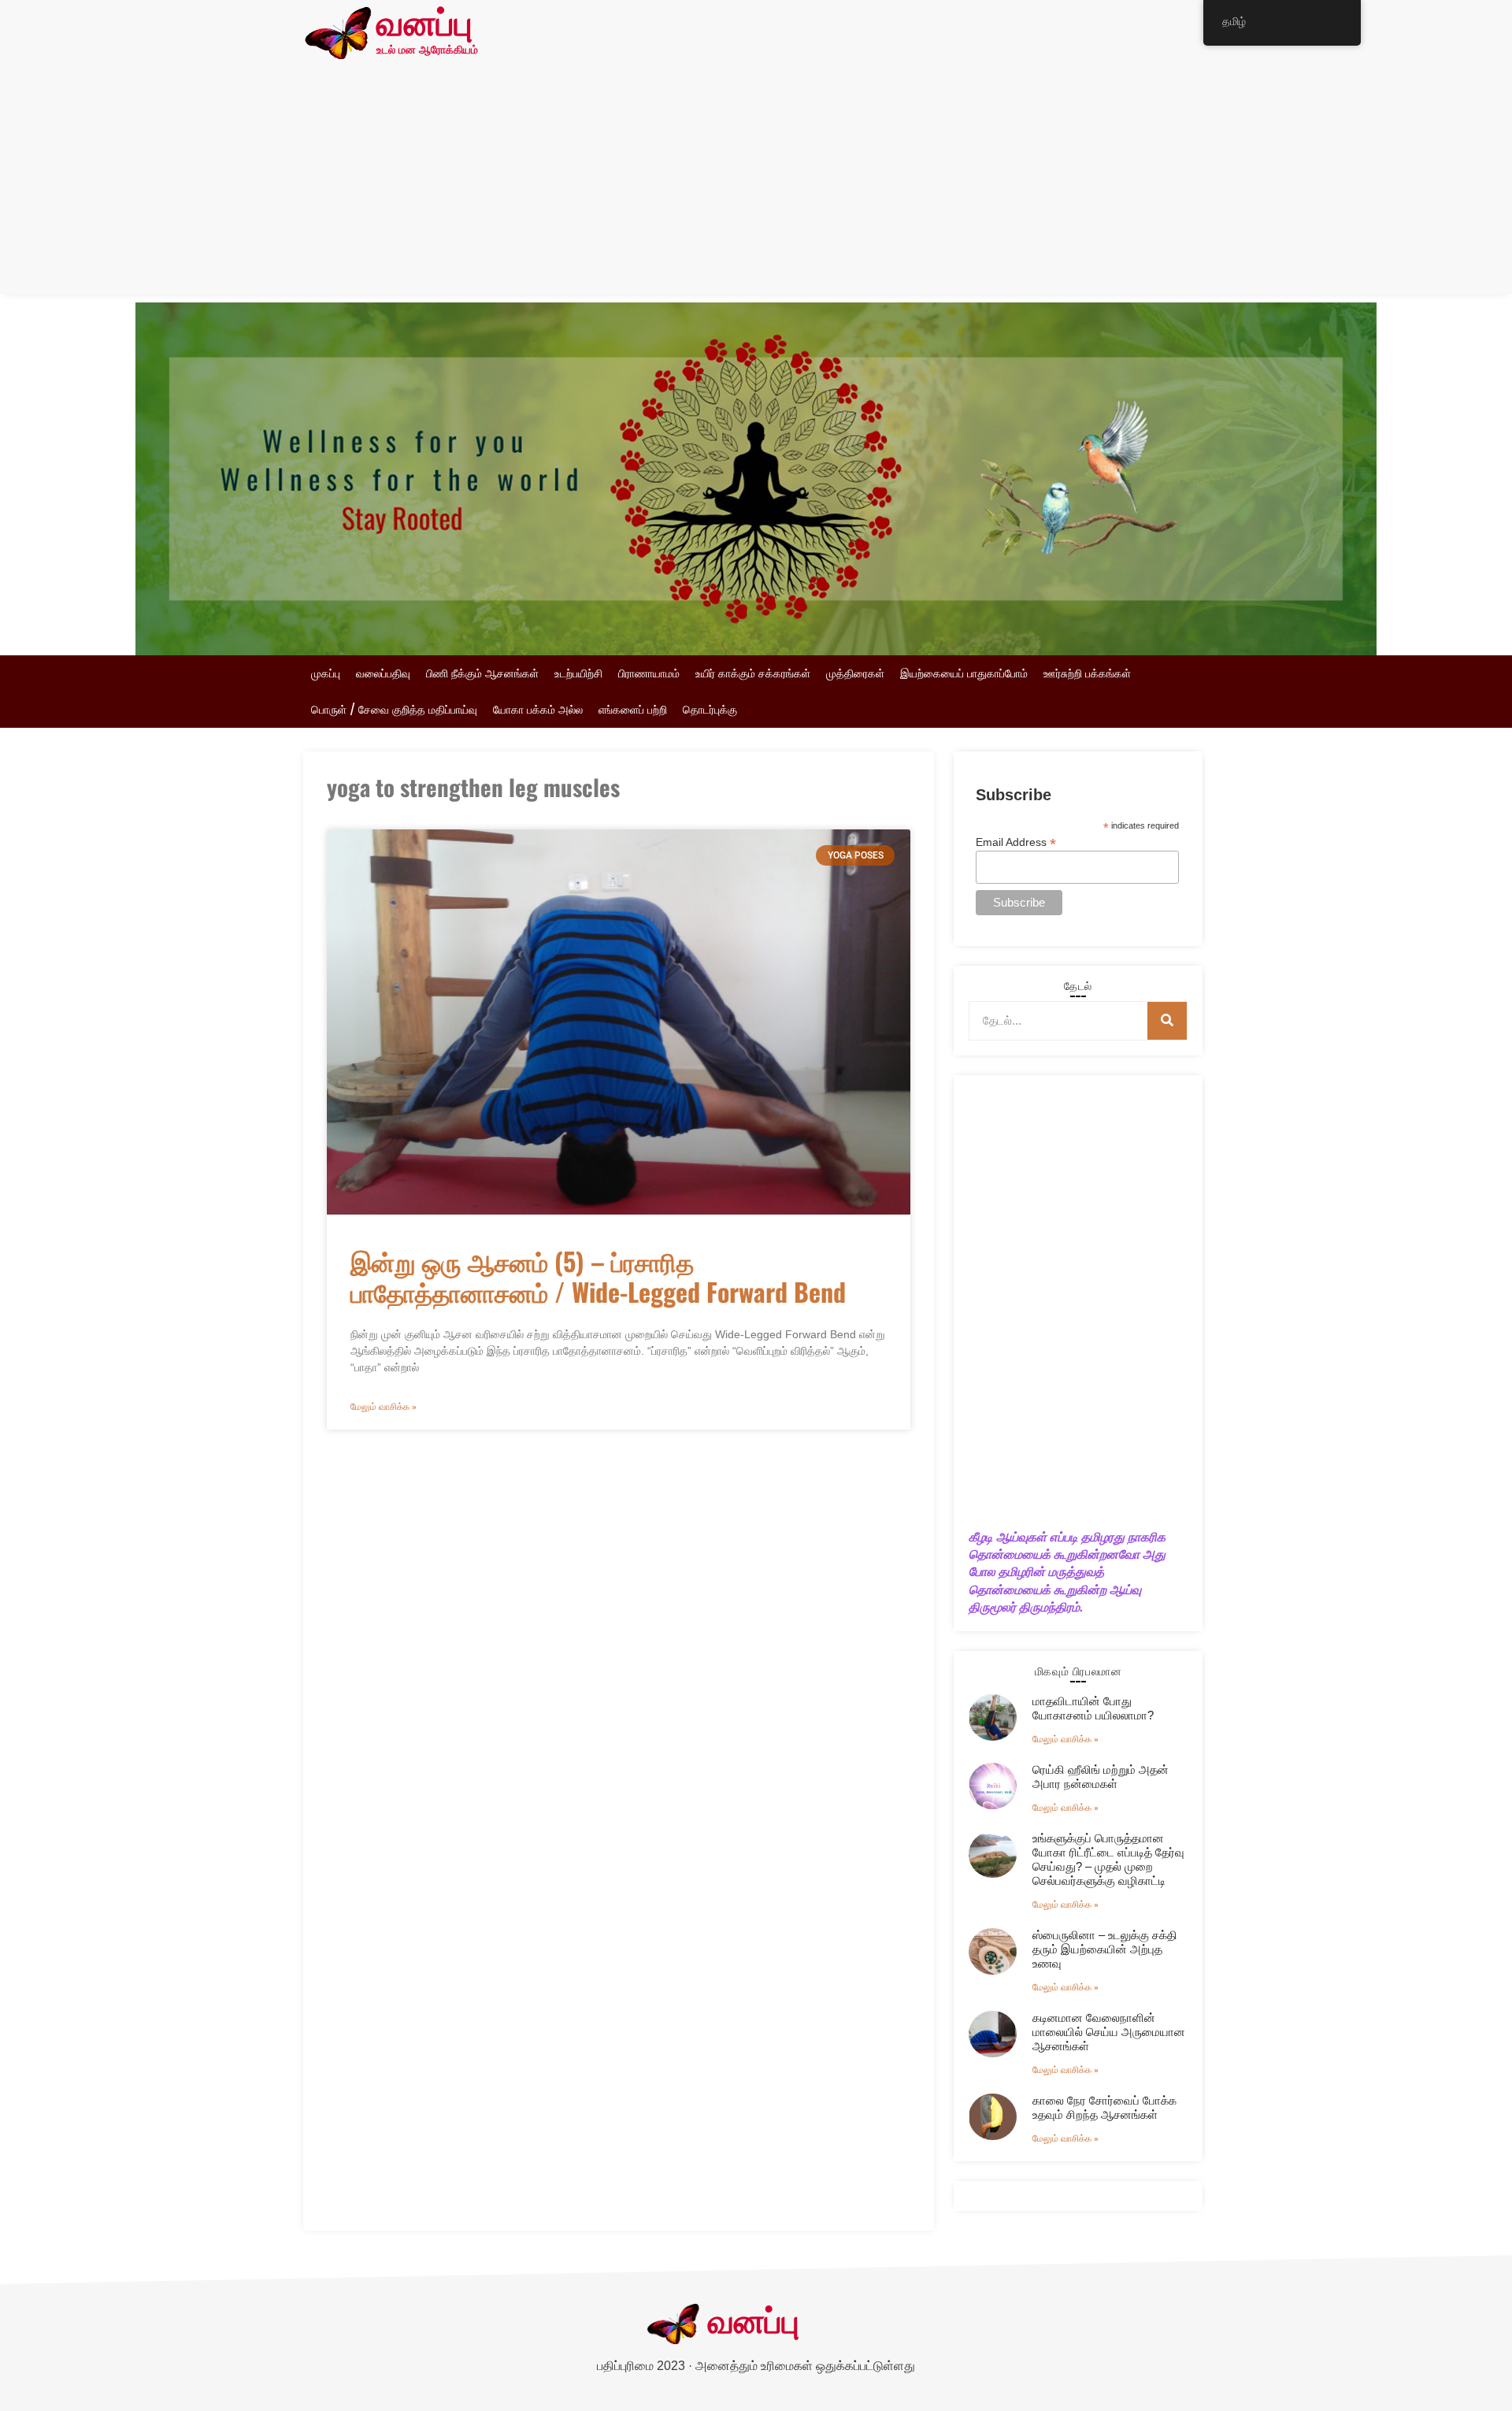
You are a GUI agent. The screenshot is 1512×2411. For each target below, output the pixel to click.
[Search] (1167, 1021)
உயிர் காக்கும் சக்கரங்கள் (753, 673)
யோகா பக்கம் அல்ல (538, 710)
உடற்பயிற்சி (578, 673)
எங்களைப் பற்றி (633, 710)
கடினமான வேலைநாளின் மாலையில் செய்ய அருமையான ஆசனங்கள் (1109, 2032)
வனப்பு (424, 26)
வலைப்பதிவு (383, 673)
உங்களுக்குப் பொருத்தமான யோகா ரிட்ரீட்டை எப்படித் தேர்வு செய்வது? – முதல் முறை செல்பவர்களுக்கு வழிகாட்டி (1108, 1859)
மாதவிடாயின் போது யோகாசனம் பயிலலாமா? (1093, 1708)
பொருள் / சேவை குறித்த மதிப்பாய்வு (394, 710)
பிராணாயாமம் (649, 673)
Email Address (1016, 842)
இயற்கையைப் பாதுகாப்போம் (964, 673)
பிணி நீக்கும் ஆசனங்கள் (482, 673)
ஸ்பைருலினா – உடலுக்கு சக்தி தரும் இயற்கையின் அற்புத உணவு (1105, 1949)
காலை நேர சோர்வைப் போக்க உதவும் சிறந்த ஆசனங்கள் (1104, 2107)
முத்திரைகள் (855, 673)
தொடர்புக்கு (710, 710)
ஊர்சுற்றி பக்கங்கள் (1087, 673)
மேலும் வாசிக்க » (384, 1407)
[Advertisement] (756, 184)
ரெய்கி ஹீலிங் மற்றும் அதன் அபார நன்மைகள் (1101, 1777)
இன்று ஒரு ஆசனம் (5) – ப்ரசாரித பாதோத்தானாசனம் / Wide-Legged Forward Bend (598, 1276)
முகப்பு (326, 673)
